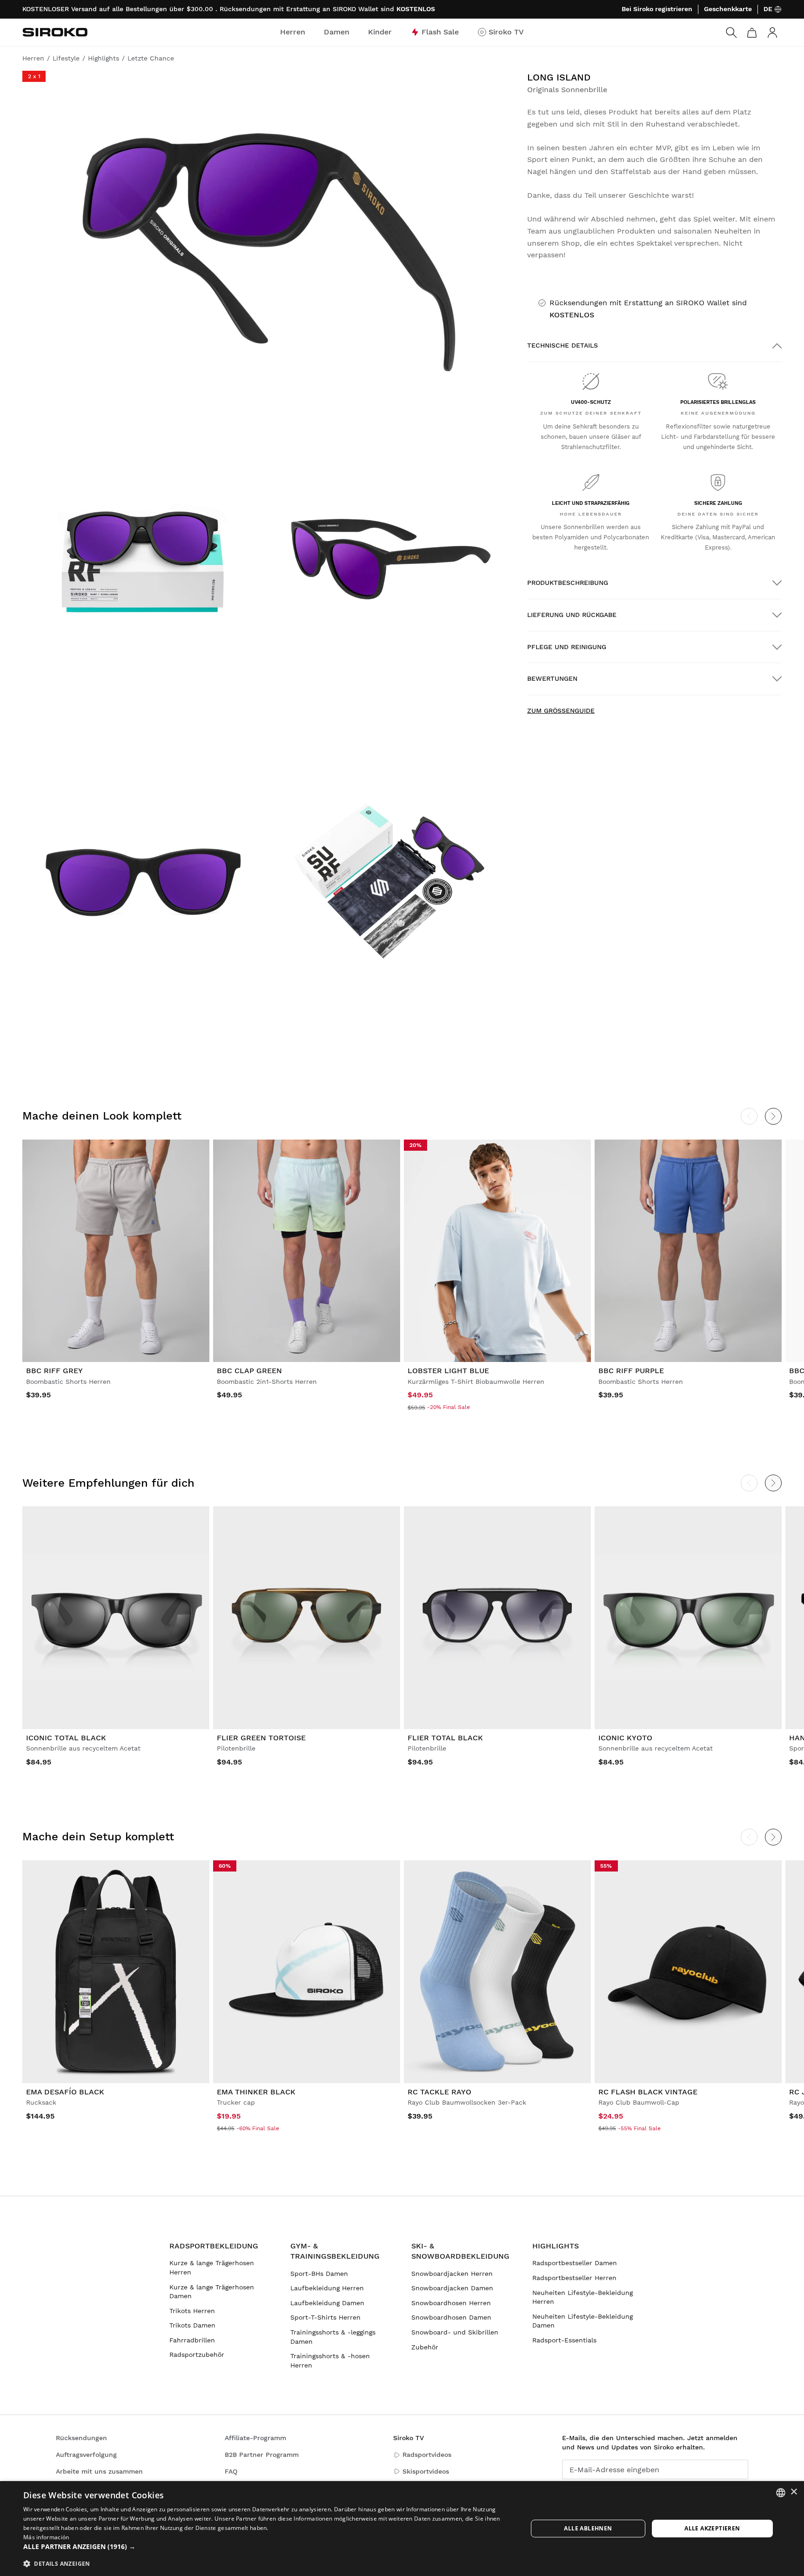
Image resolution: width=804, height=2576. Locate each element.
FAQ (231, 2471)
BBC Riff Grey (54, 1371)
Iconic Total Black (66, 1738)
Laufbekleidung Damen (327, 2303)
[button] (268, 2547)
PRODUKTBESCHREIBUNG (568, 583)
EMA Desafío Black (65, 2092)
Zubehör (425, 2347)
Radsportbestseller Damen (575, 2263)
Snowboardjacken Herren (452, 2274)
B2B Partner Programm (262, 2455)
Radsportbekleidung (214, 2246)
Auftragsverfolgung (86, 2455)
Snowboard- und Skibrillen (455, 2332)
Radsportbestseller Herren (574, 2278)
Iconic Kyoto (625, 1738)
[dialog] (402, 2529)
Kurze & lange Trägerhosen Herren (212, 2267)
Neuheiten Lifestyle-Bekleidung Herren (583, 2297)
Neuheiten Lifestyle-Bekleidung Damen (583, 2321)
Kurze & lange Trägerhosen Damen (212, 2292)
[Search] (731, 33)
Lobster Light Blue (448, 1371)
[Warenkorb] (752, 33)
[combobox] (781, 2493)
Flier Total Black (445, 1738)
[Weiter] (773, 1116)
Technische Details (563, 345)
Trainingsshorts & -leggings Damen (333, 2337)
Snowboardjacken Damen (452, 2288)
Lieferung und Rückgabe (572, 615)
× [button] (794, 2492)
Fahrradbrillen (192, 2340)
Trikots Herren (192, 2311)
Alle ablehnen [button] (588, 2528)
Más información (46, 2537)
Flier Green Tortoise (261, 1738)
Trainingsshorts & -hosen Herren (330, 2361)
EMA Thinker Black (256, 2092)
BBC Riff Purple (631, 1371)
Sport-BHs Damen (319, 2274)
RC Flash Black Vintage (648, 2092)
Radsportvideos (427, 2455)
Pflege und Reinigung (567, 647)
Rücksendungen (81, 2438)
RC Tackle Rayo (439, 2092)
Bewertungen (552, 678)
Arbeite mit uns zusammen (99, 2471)
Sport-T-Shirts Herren (325, 2317)
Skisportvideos (426, 2471)
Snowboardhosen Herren (451, 2303)
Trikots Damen (192, 2325)
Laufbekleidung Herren (327, 2288)
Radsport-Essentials (564, 2340)
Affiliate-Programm (255, 2438)
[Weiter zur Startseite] (55, 32)
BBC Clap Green (249, 1371)
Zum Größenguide (561, 711)
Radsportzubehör (197, 2355)
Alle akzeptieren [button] (712, 2528)
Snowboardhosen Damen (451, 2317)
